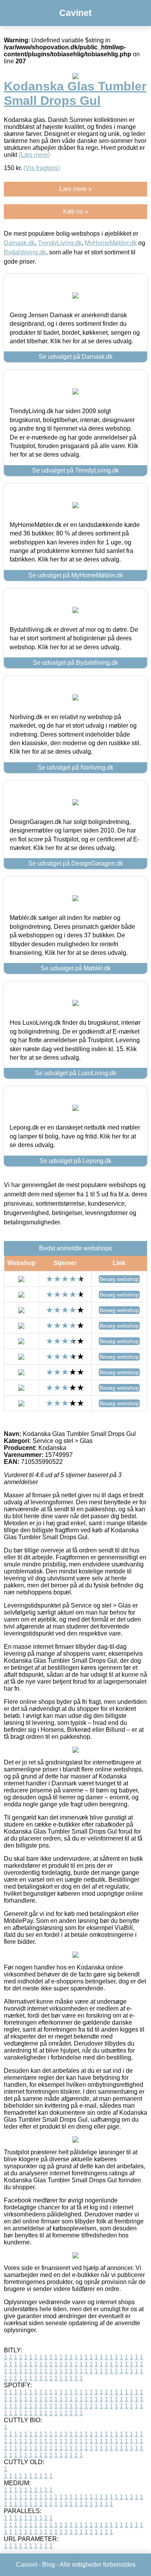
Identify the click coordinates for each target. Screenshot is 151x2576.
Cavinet (75, 13)
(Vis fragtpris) (42, 168)
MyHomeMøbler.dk (111, 243)
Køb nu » (76, 211)
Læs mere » (75, 189)
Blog (49, 2565)
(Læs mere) (34, 155)
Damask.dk (19, 243)
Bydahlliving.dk (25, 252)
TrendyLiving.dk (60, 243)
